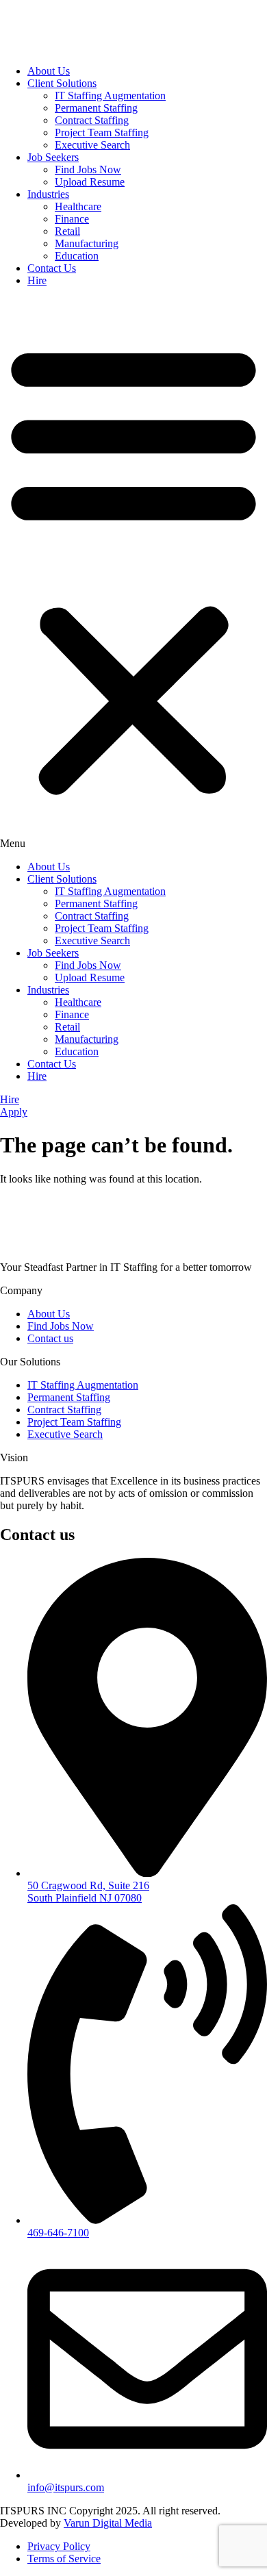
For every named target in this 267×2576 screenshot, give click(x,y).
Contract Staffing (92, 120)
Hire (37, 280)
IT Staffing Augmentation (110, 96)
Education (77, 256)
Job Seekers (53, 157)
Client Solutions (62, 83)
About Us (49, 71)
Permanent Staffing (96, 108)
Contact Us (52, 268)
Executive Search (92, 145)
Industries (48, 194)
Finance (72, 219)
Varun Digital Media (108, 2523)
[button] (133, 574)
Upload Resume (90, 182)
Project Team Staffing (102, 132)
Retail (67, 231)
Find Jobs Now (88, 169)
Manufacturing (87, 243)
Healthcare (78, 206)
